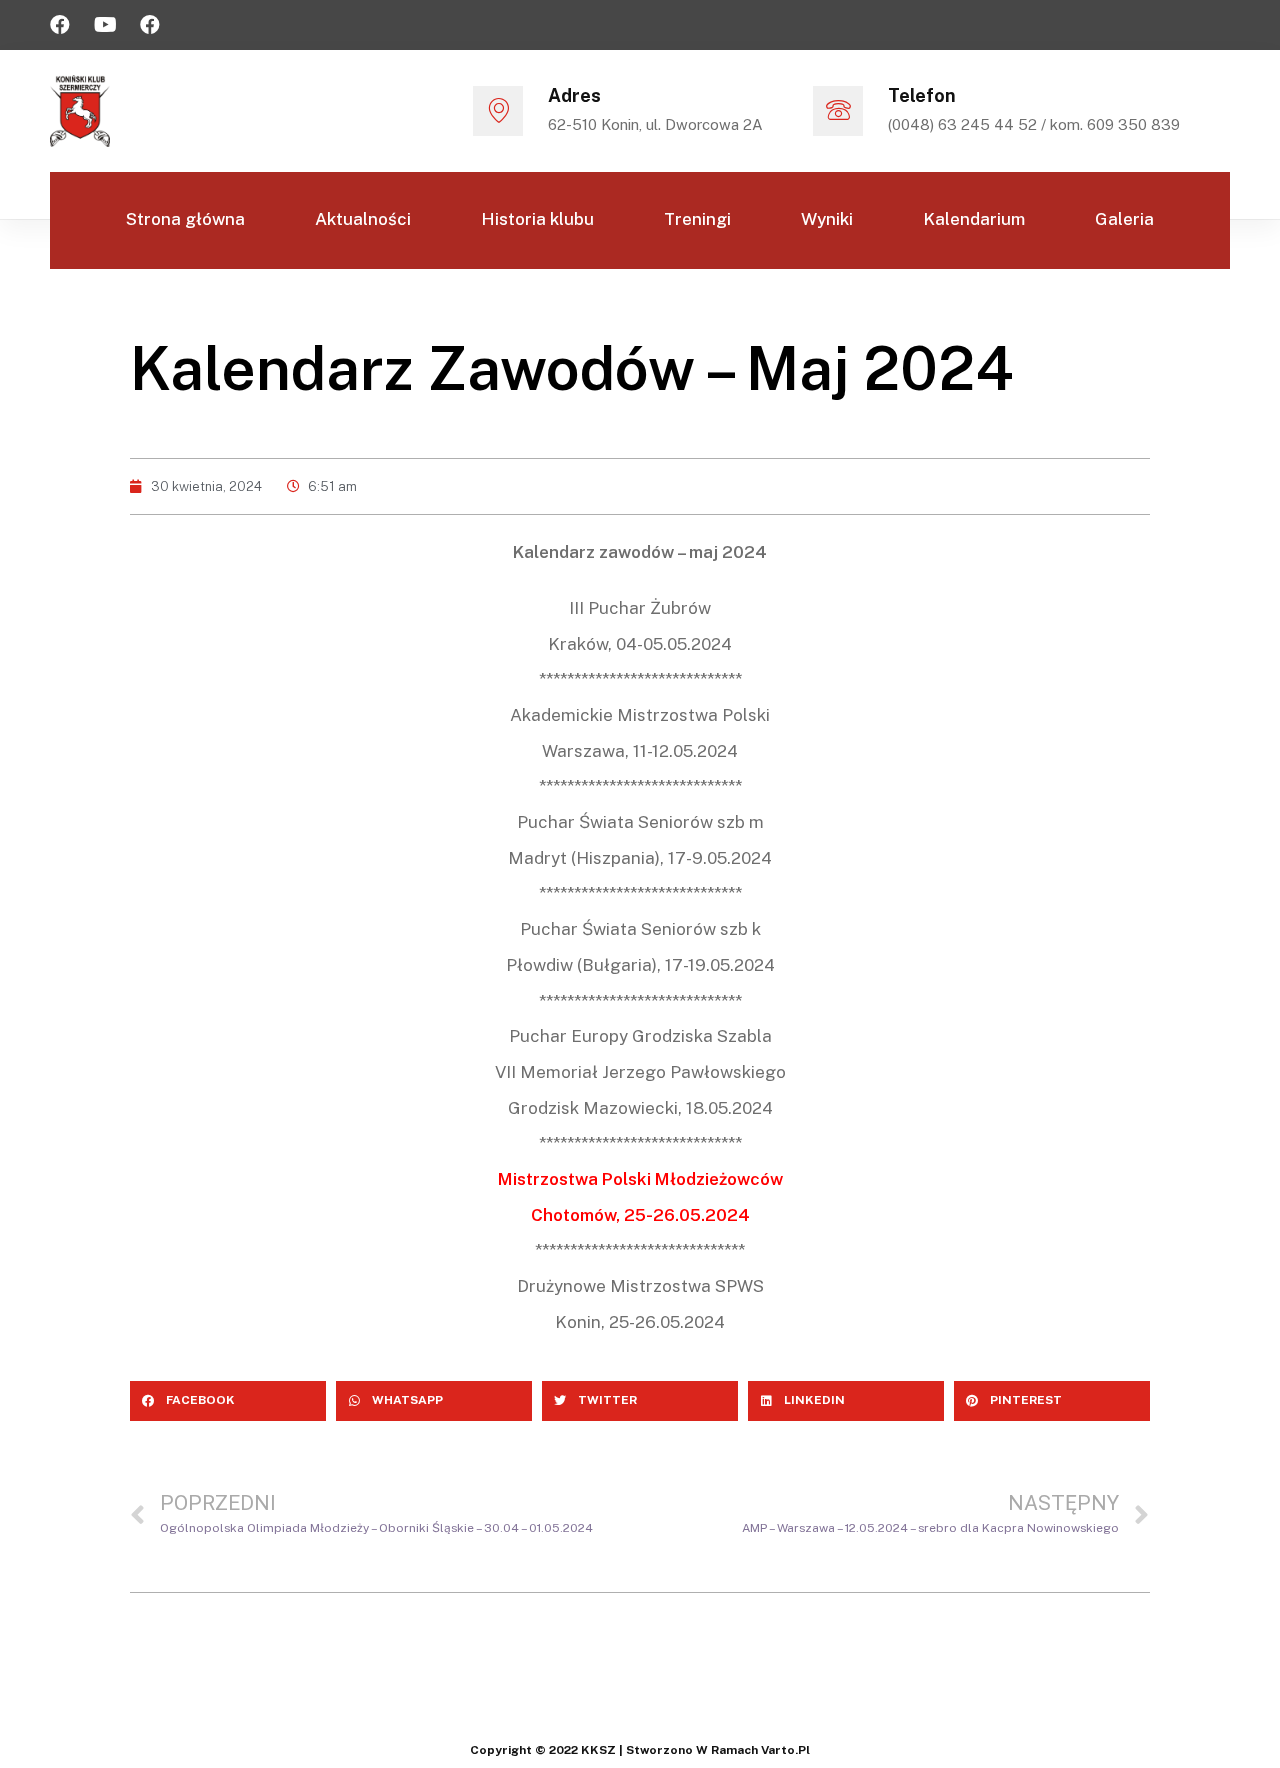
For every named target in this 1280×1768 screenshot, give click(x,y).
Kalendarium (974, 219)
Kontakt (715, 314)
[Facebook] (60, 25)
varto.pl (785, 1750)
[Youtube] (105, 25)
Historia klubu (537, 219)
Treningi (697, 219)
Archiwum (573, 314)
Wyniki (827, 219)
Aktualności (363, 219)
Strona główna (185, 219)
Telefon (922, 95)
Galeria (1124, 219)
